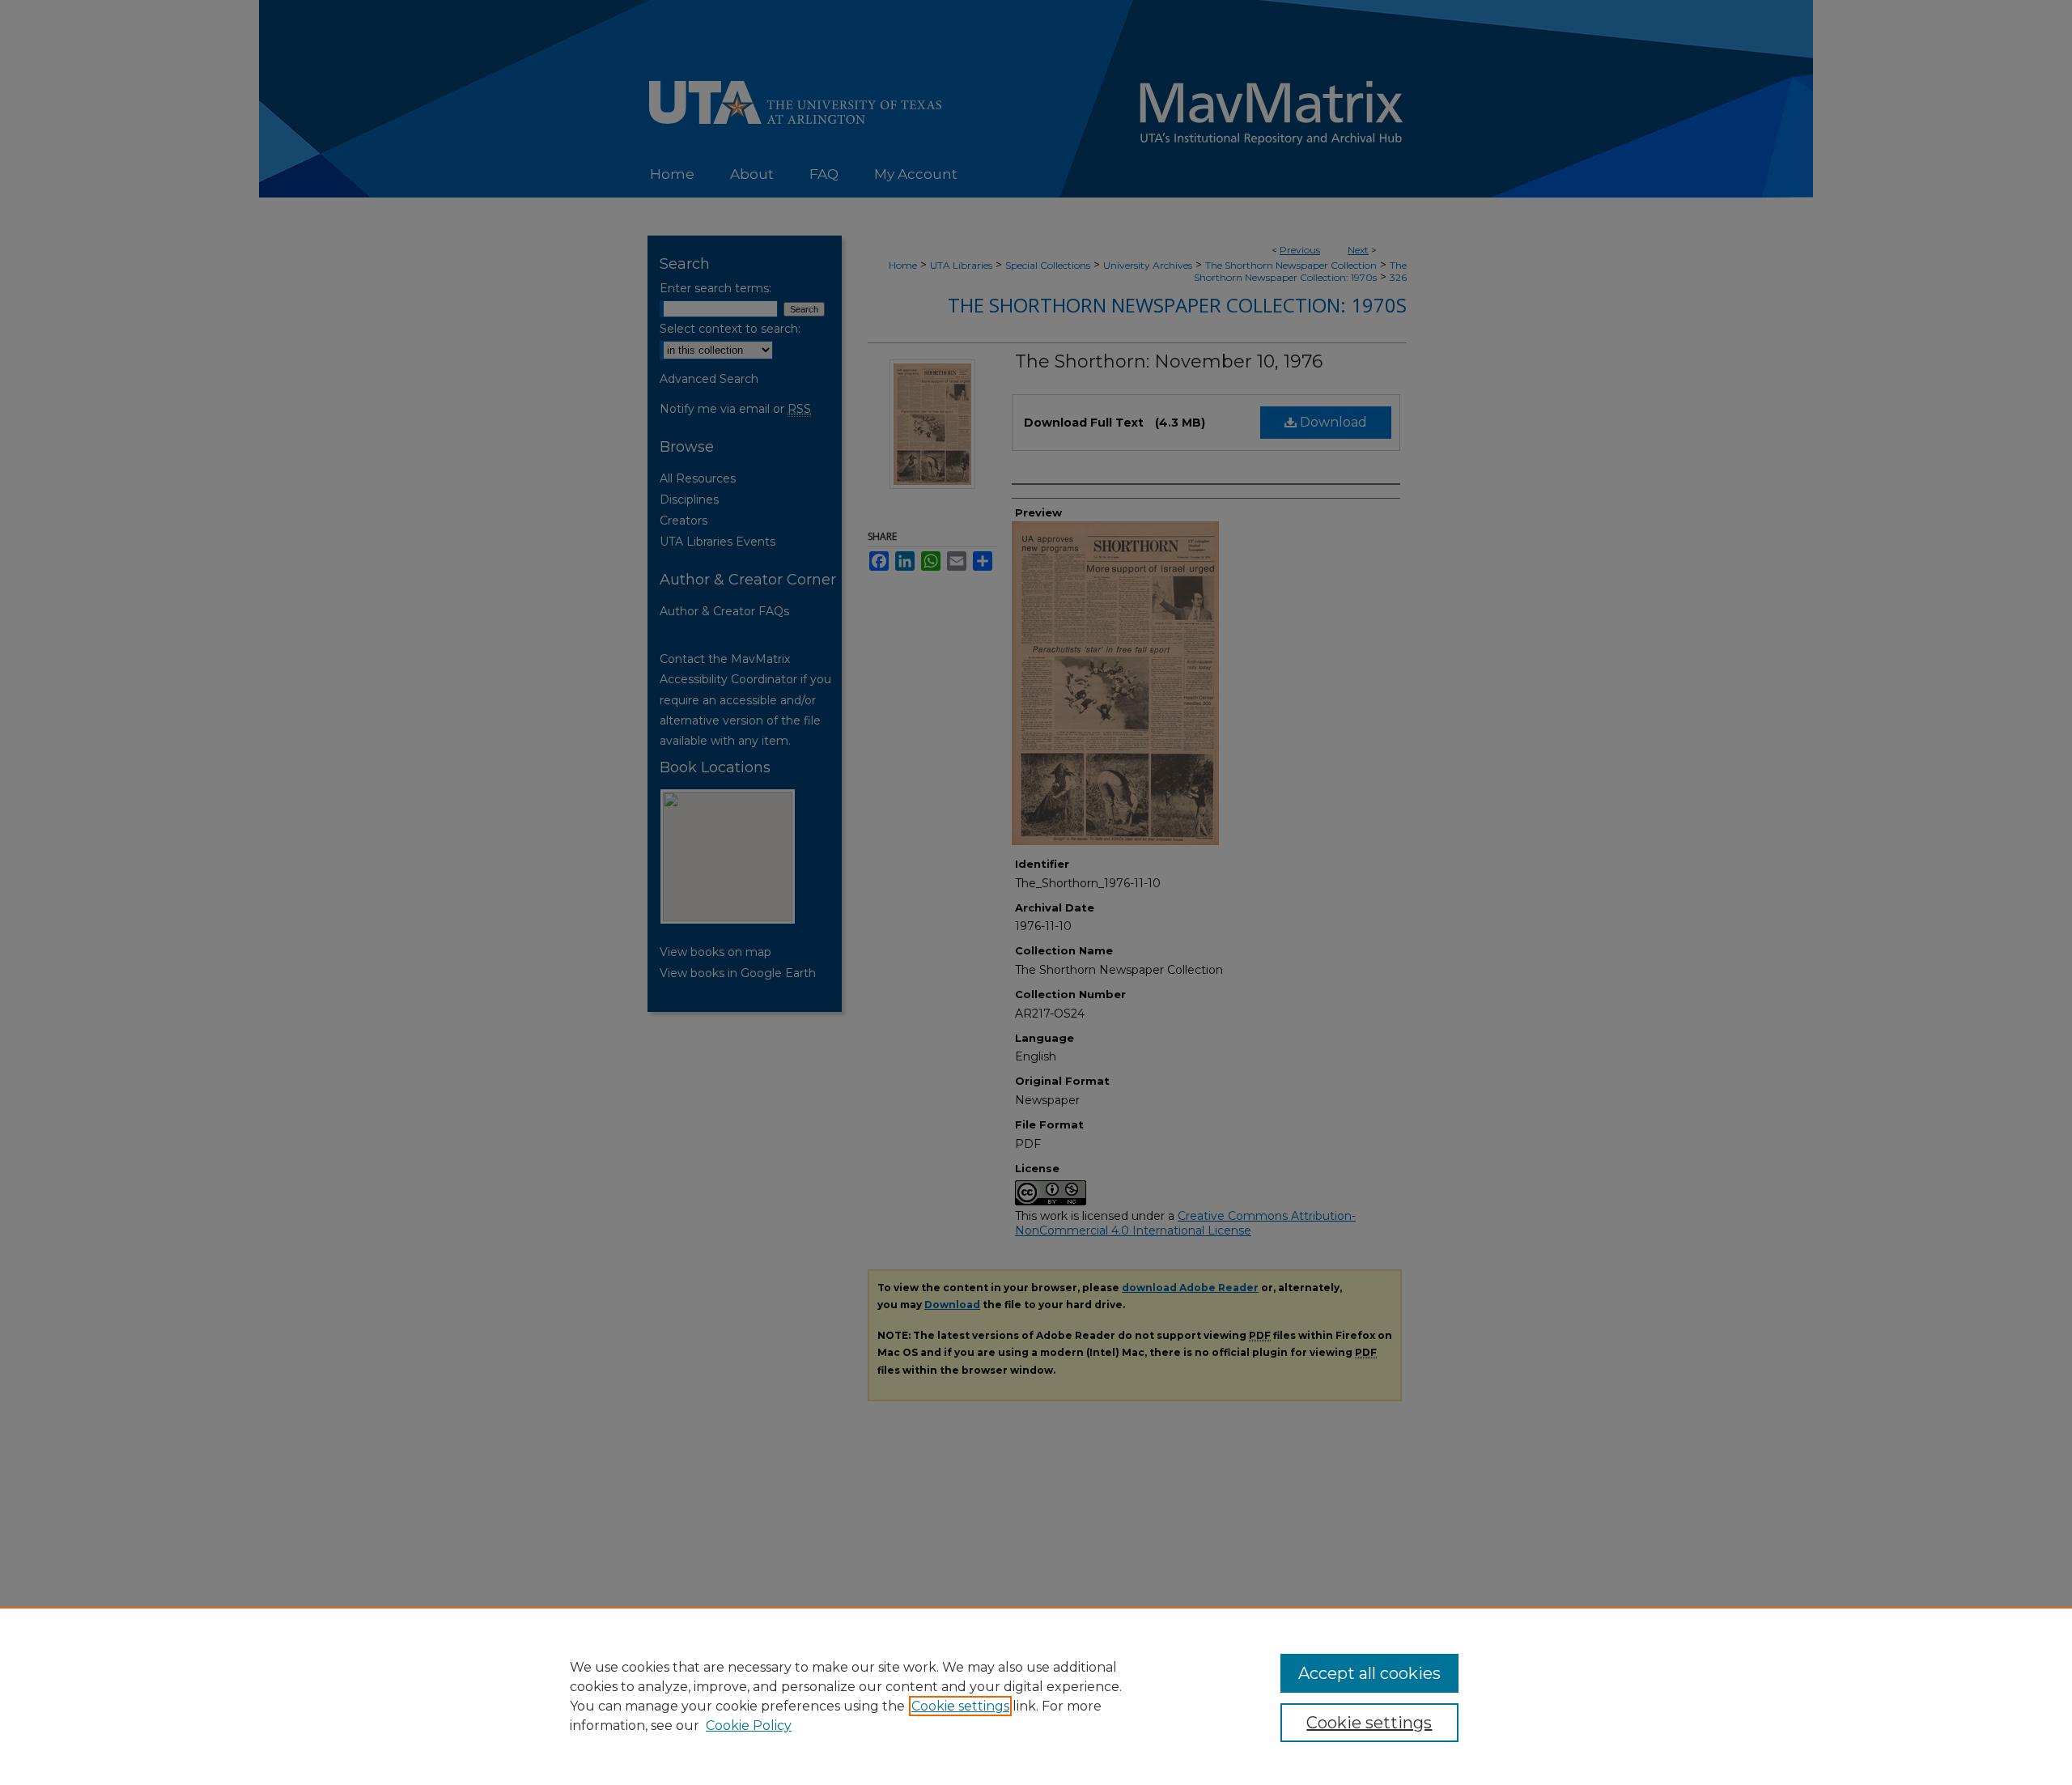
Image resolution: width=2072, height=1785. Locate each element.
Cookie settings (960, 1706)
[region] (1036, 1696)
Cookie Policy (749, 1725)
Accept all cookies (1369, 1673)
